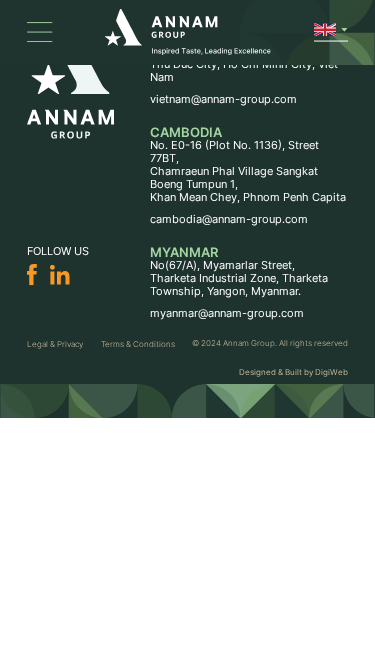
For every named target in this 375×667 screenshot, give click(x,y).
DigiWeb (331, 372)
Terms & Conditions (138, 344)
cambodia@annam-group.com (229, 219)
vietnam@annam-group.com (223, 99)
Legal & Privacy (55, 344)
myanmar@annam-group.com (227, 313)
